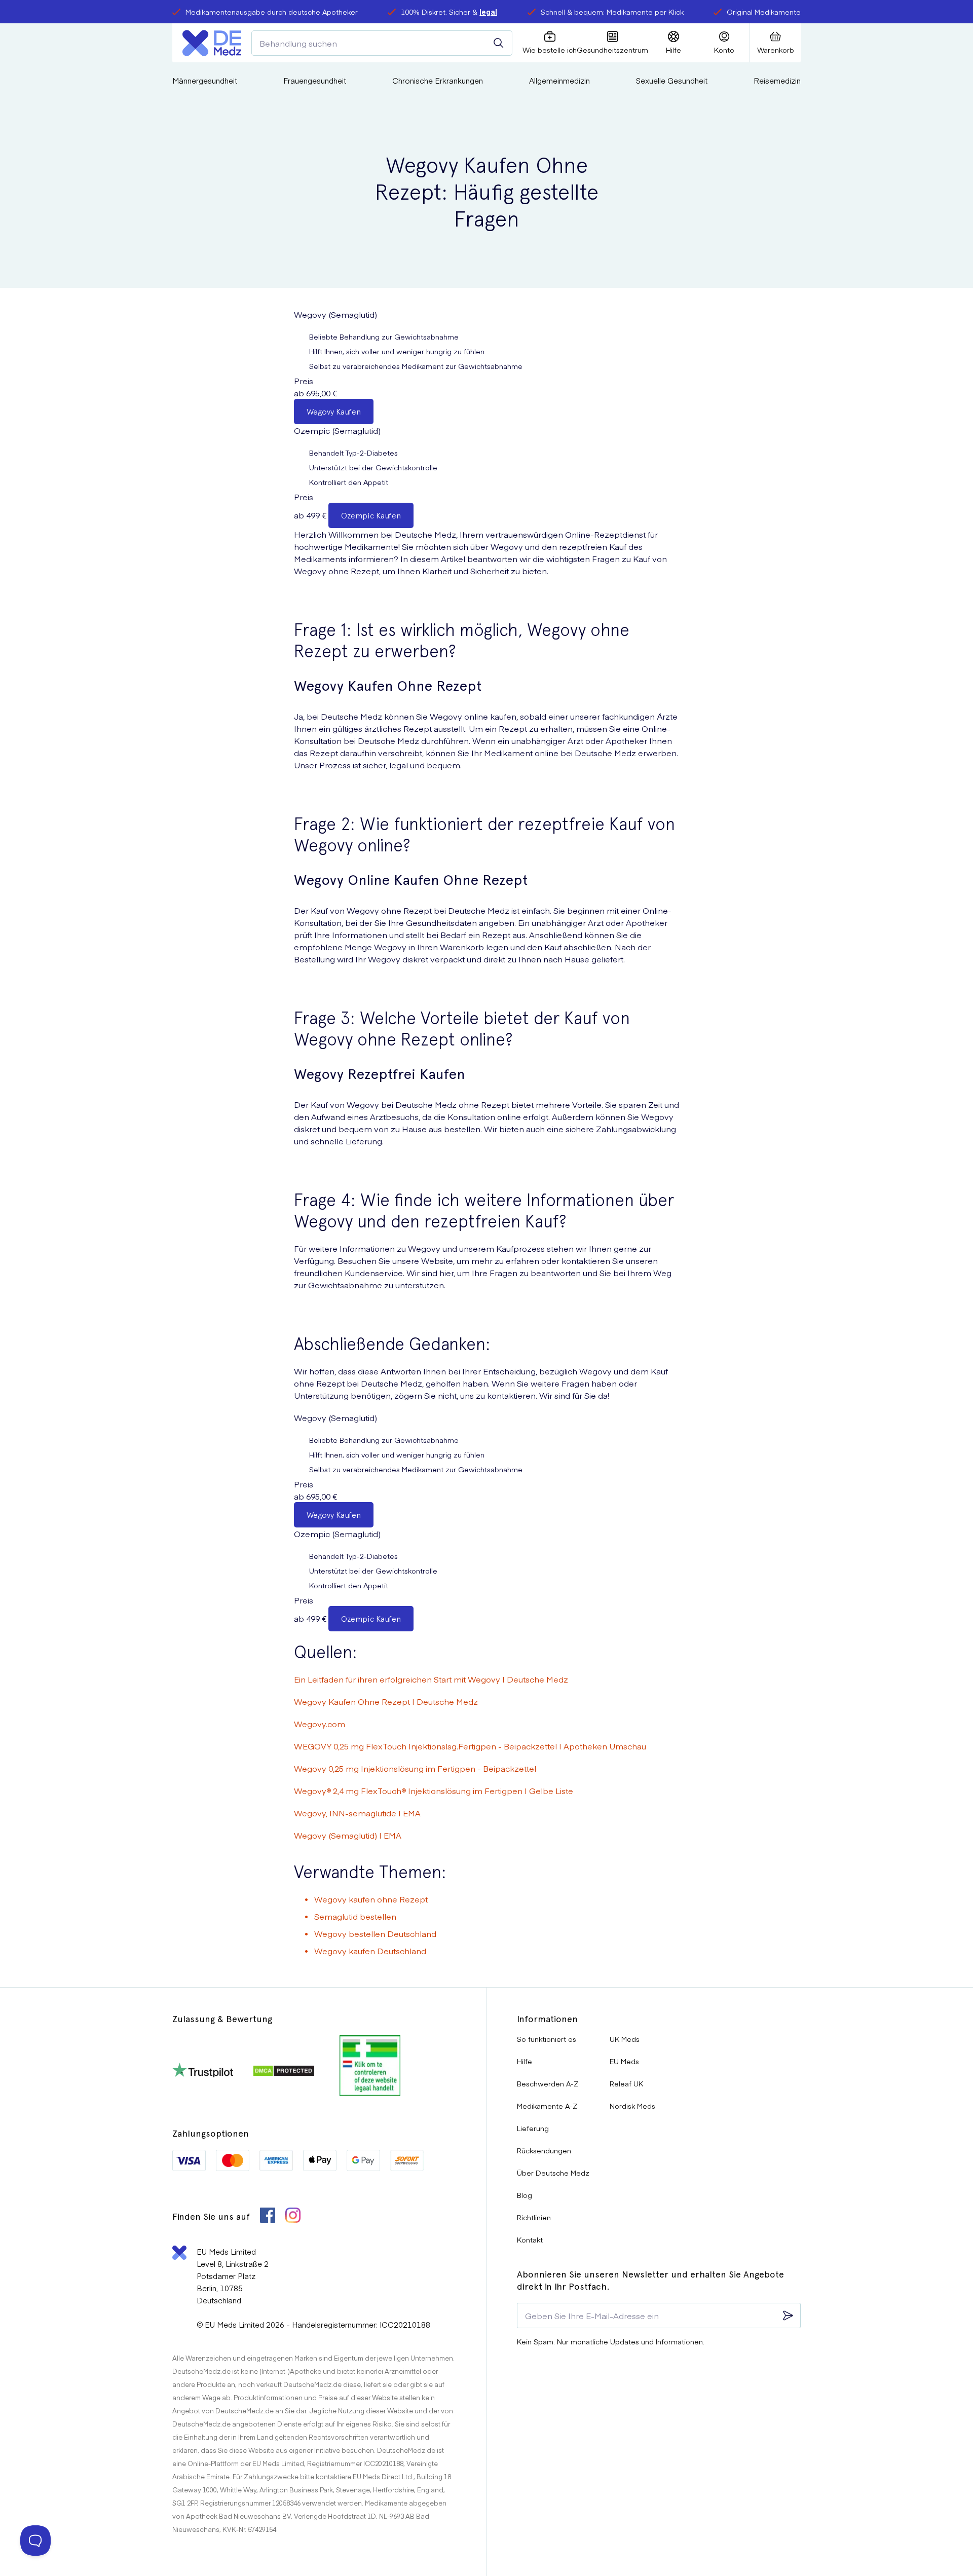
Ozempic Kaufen (371, 516)
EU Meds (624, 2061)
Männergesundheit (205, 80)
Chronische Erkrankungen (438, 80)
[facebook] (268, 2216)
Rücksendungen (544, 2150)
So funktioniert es (547, 2039)
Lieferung (533, 2128)
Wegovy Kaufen (334, 412)
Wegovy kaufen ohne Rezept (371, 1899)
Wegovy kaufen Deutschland (370, 1951)
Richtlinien (534, 2217)
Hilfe (525, 2061)
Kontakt (530, 2239)
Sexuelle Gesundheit (672, 80)
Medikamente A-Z (547, 2106)
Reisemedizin (777, 80)
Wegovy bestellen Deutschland (375, 1933)
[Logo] (212, 43)
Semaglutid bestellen (355, 1916)
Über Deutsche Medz (553, 2173)
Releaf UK (626, 2083)
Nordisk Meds (632, 2106)
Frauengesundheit (315, 80)
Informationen (547, 2019)
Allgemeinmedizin (559, 80)
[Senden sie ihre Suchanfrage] (499, 43)
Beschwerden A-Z (548, 2083)
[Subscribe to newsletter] (788, 2316)
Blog (525, 2195)
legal (488, 12)
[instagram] (293, 2216)
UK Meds (625, 2039)
